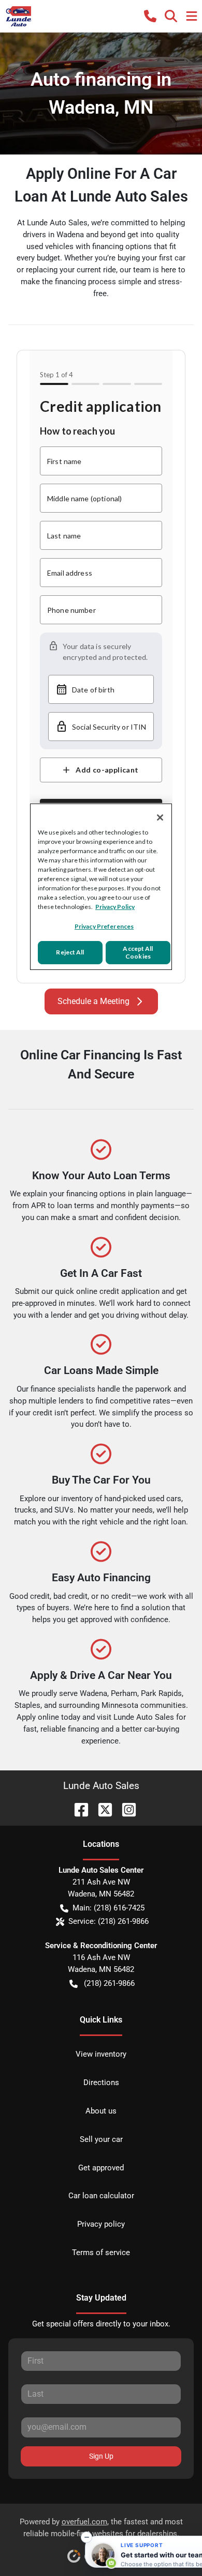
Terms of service (101, 2253)
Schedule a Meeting (93, 1001)
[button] (150, 16)
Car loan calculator (101, 2196)
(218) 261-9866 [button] (109, 1983)
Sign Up (101, 2456)
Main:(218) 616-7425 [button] (109, 1908)
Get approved (101, 2168)
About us (101, 2111)
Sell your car (101, 2139)
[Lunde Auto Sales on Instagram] (125, 1809)
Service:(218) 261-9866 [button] (109, 1921)
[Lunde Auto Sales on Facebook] (77, 1809)
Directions (101, 2083)
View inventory (101, 2054)
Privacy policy (101, 2224)
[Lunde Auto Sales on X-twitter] (101, 1809)
